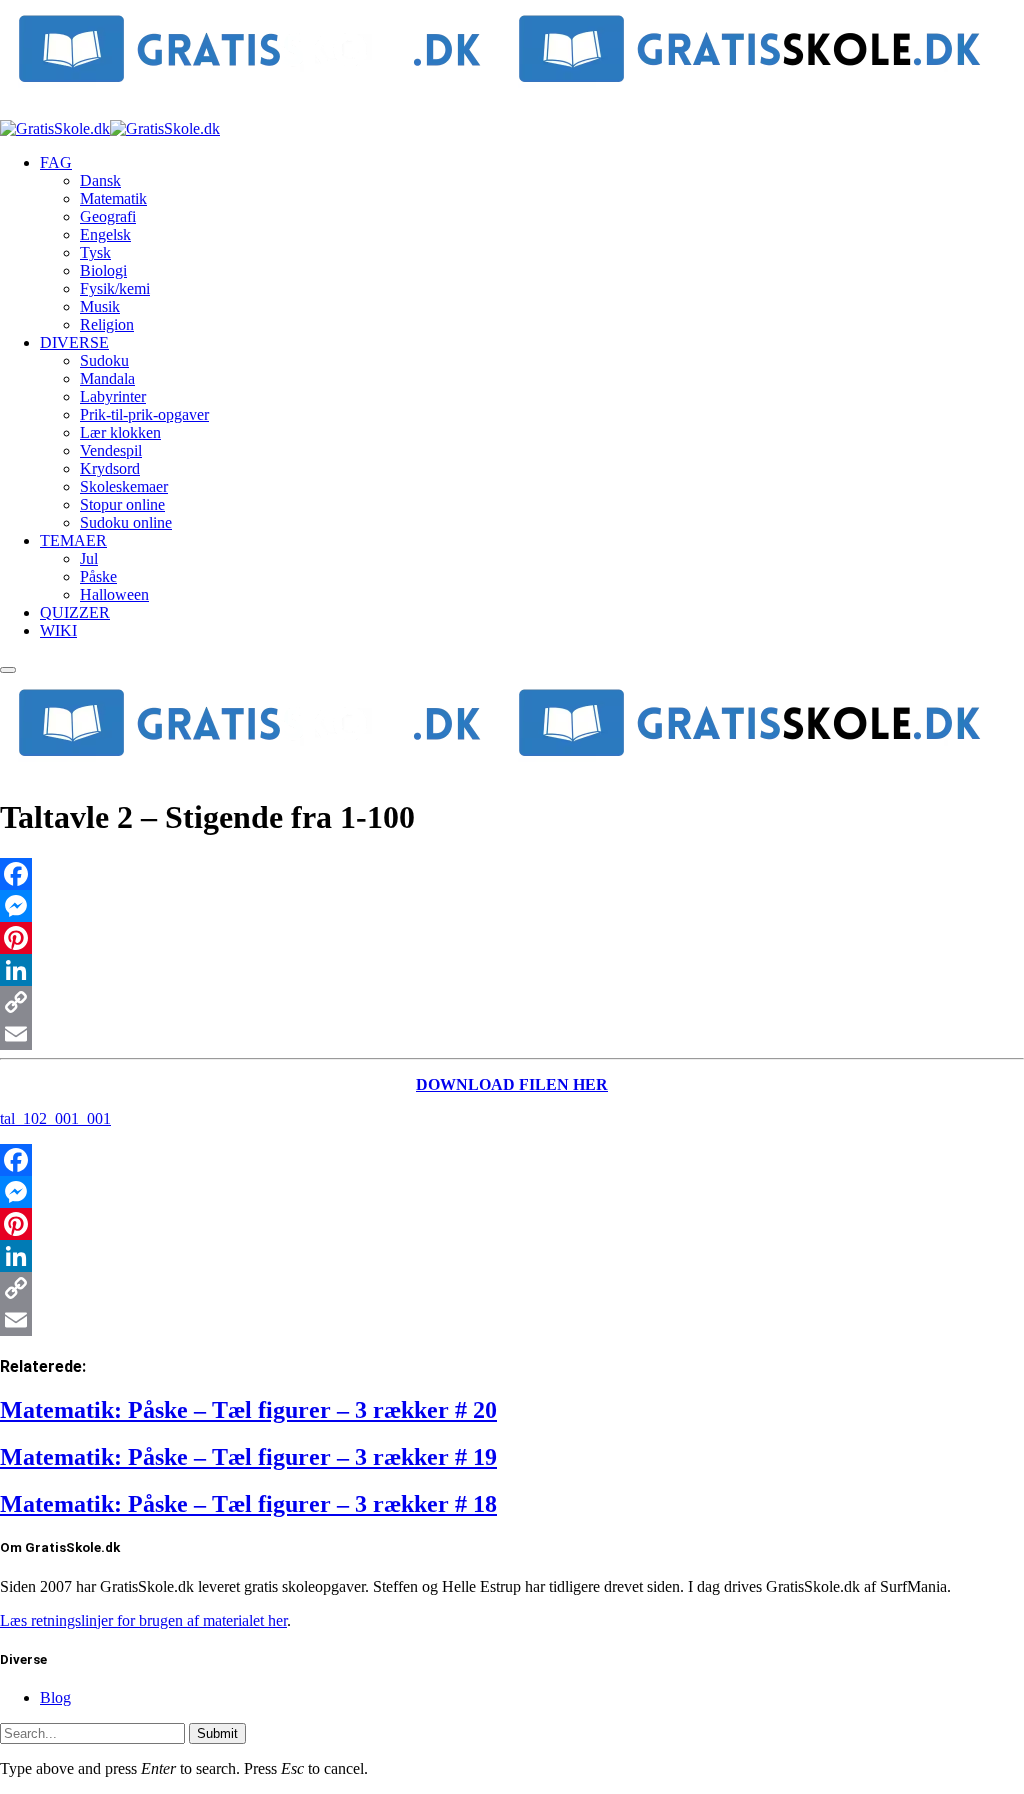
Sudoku (104, 360)
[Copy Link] (512, 1002)
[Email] (512, 1034)
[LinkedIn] (512, 970)
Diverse (74, 342)
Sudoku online (126, 522)
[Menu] (8, 670)
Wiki (58, 630)
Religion (107, 324)
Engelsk (105, 234)
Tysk (95, 252)
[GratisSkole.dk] (110, 128)
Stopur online (122, 504)
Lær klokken (120, 432)
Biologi (103, 270)
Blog (55, 1697)
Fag (56, 162)
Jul (89, 558)
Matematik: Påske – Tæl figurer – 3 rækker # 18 (248, 1504)
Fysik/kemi (115, 288)
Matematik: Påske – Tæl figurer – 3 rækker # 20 (248, 1410)
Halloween (114, 594)
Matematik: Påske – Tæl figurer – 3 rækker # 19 (248, 1457)
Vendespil (111, 450)
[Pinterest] (512, 938)
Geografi (108, 216)
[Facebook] (512, 874)
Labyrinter (113, 396)
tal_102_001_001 (55, 1118)
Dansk (100, 180)
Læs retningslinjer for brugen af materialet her (143, 1620)
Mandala (107, 378)
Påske (98, 576)
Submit (217, 1733)
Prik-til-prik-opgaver (144, 414)
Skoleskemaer (124, 486)
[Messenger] (512, 906)
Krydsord (110, 468)
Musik (100, 306)
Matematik (113, 198)
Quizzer (75, 612)
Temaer (73, 540)
